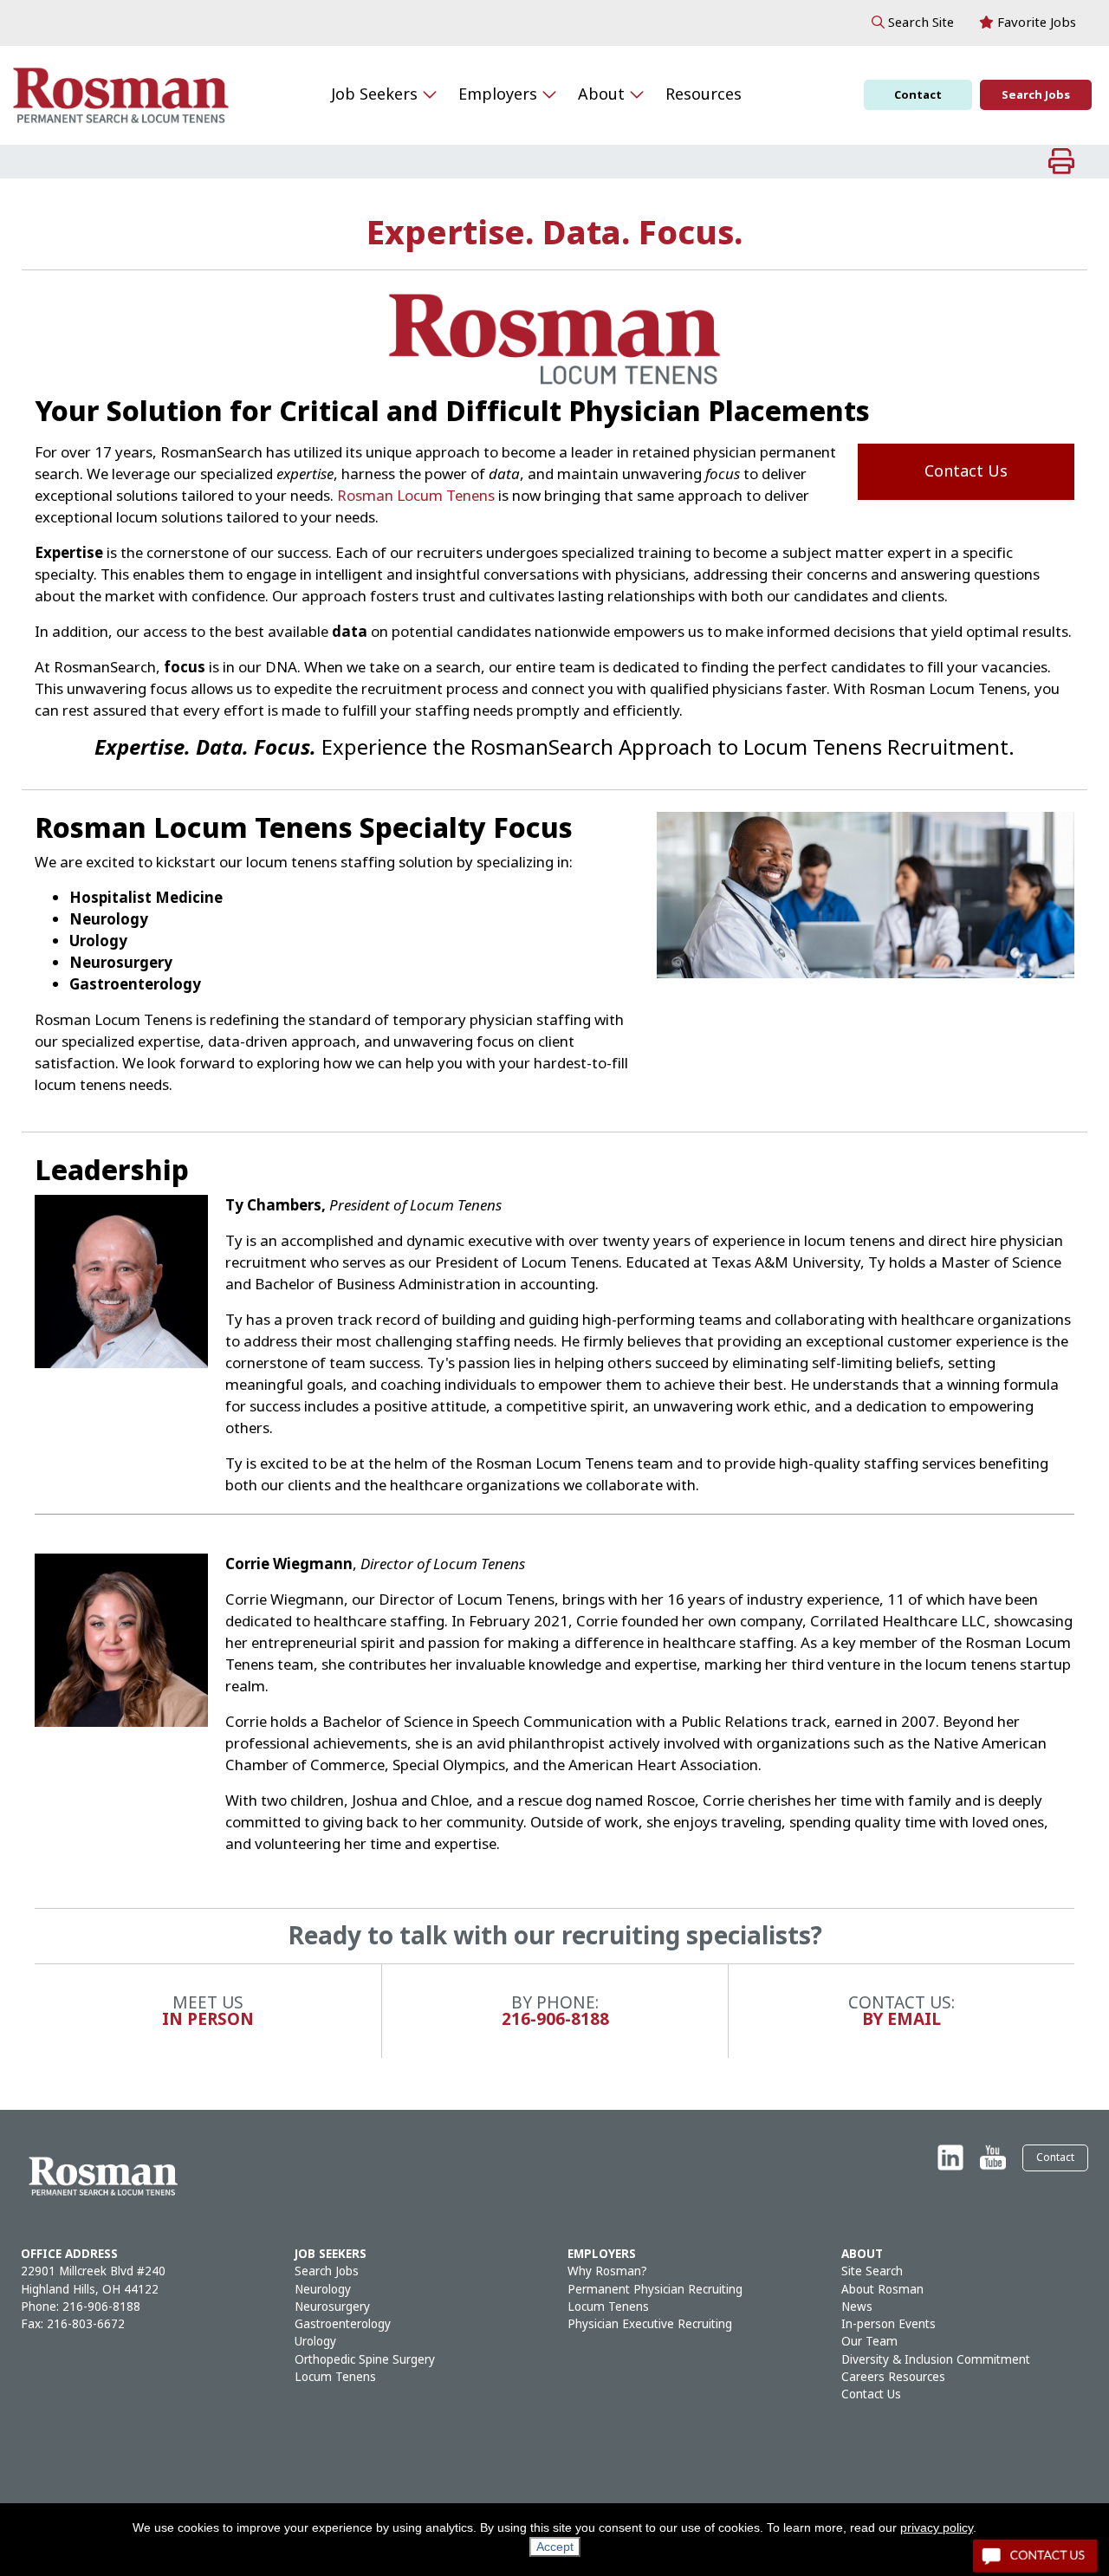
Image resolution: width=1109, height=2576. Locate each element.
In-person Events (888, 2324)
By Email (901, 2019)
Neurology (323, 2290)
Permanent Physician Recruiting (655, 2290)
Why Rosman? (607, 2271)
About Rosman (882, 2290)
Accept (555, 2547)
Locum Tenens (335, 2377)
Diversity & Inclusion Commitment (936, 2360)
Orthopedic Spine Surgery (365, 2360)
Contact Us (966, 471)
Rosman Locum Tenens (416, 496)
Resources (704, 94)
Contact (918, 95)
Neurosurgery (332, 2307)
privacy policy (937, 2527)
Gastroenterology (343, 2324)
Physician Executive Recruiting (650, 2324)
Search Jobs (1036, 95)
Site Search (872, 2271)
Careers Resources (893, 2377)
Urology (315, 2342)
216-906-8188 (555, 2019)
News (857, 2307)
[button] (913, 23)
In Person (208, 2019)
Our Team (869, 2342)
